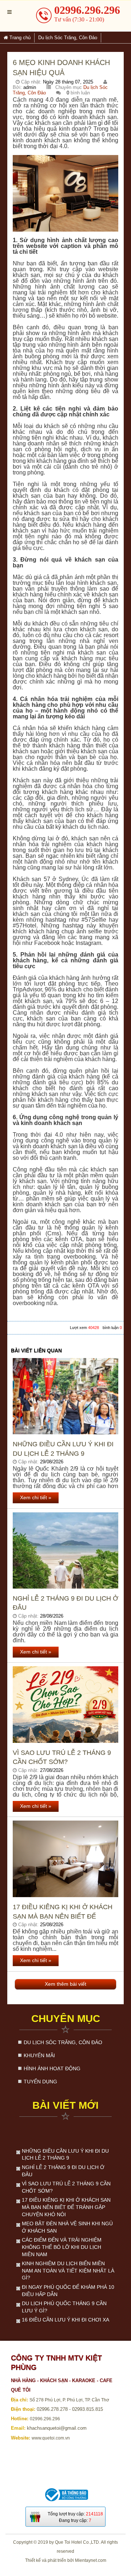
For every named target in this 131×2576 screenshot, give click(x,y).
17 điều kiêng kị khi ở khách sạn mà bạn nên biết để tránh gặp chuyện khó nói (63, 1912)
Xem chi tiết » (36, 1497)
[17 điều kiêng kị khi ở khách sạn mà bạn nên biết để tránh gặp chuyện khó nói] (65, 1859)
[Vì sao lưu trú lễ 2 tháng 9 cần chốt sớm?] (65, 1705)
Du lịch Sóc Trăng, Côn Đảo (63, 2042)
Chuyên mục (66, 2019)
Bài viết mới (65, 2105)
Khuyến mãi (39, 2055)
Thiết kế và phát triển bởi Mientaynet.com (66, 2560)
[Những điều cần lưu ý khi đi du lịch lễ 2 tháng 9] (65, 1396)
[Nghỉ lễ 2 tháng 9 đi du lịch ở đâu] (65, 1551)
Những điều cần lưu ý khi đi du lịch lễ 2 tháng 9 (63, 1449)
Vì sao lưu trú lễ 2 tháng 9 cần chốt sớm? (62, 1757)
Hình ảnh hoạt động (52, 2068)
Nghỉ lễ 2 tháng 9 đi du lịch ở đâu (65, 1603)
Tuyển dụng (40, 2082)
